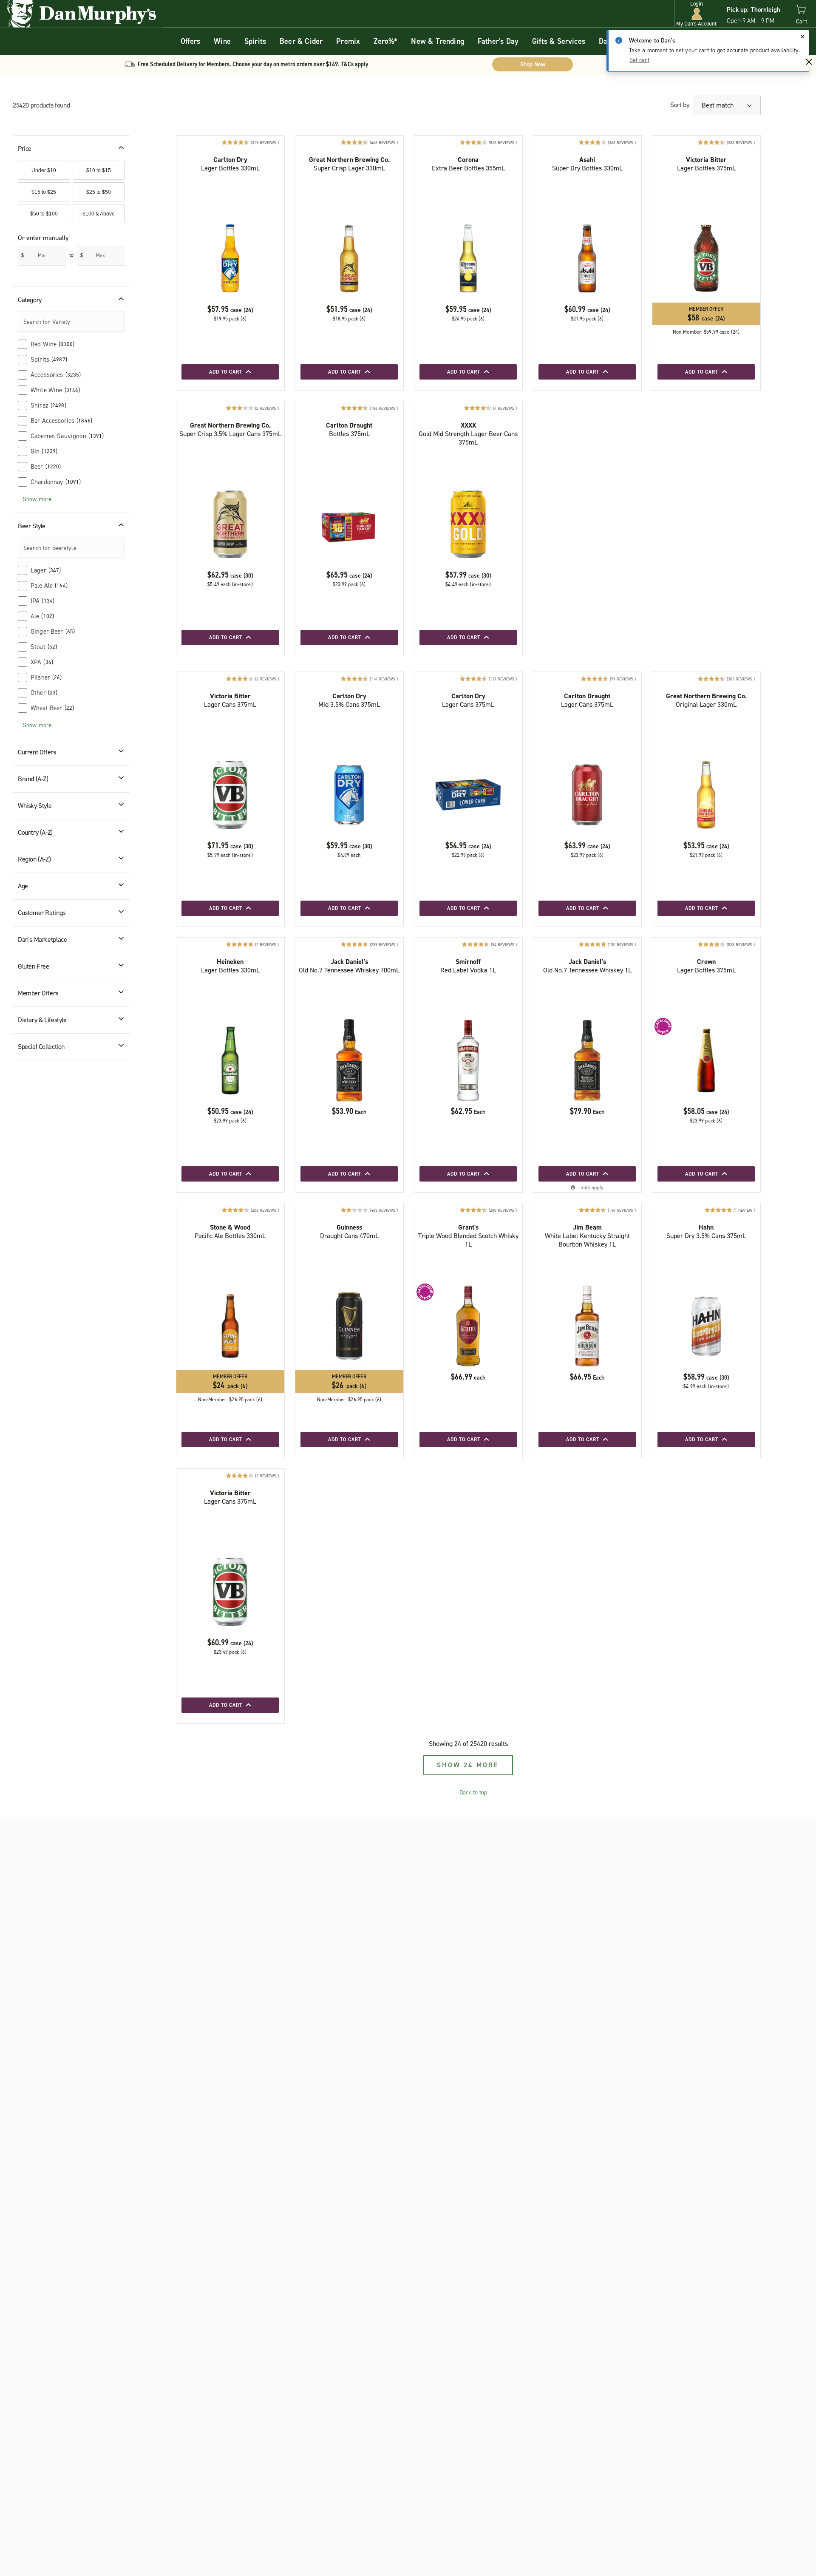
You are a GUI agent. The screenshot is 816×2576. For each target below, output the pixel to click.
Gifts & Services (559, 41)
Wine (222, 41)
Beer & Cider (301, 41)
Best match (718, 105)
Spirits (255, 41)
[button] (696, 14)
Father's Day (498, 41)
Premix (348, 41)
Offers (190, 41)
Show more (37, 499)
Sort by (680, 105)
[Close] (802, 37)
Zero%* (385, 41)
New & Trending (438, 41)
